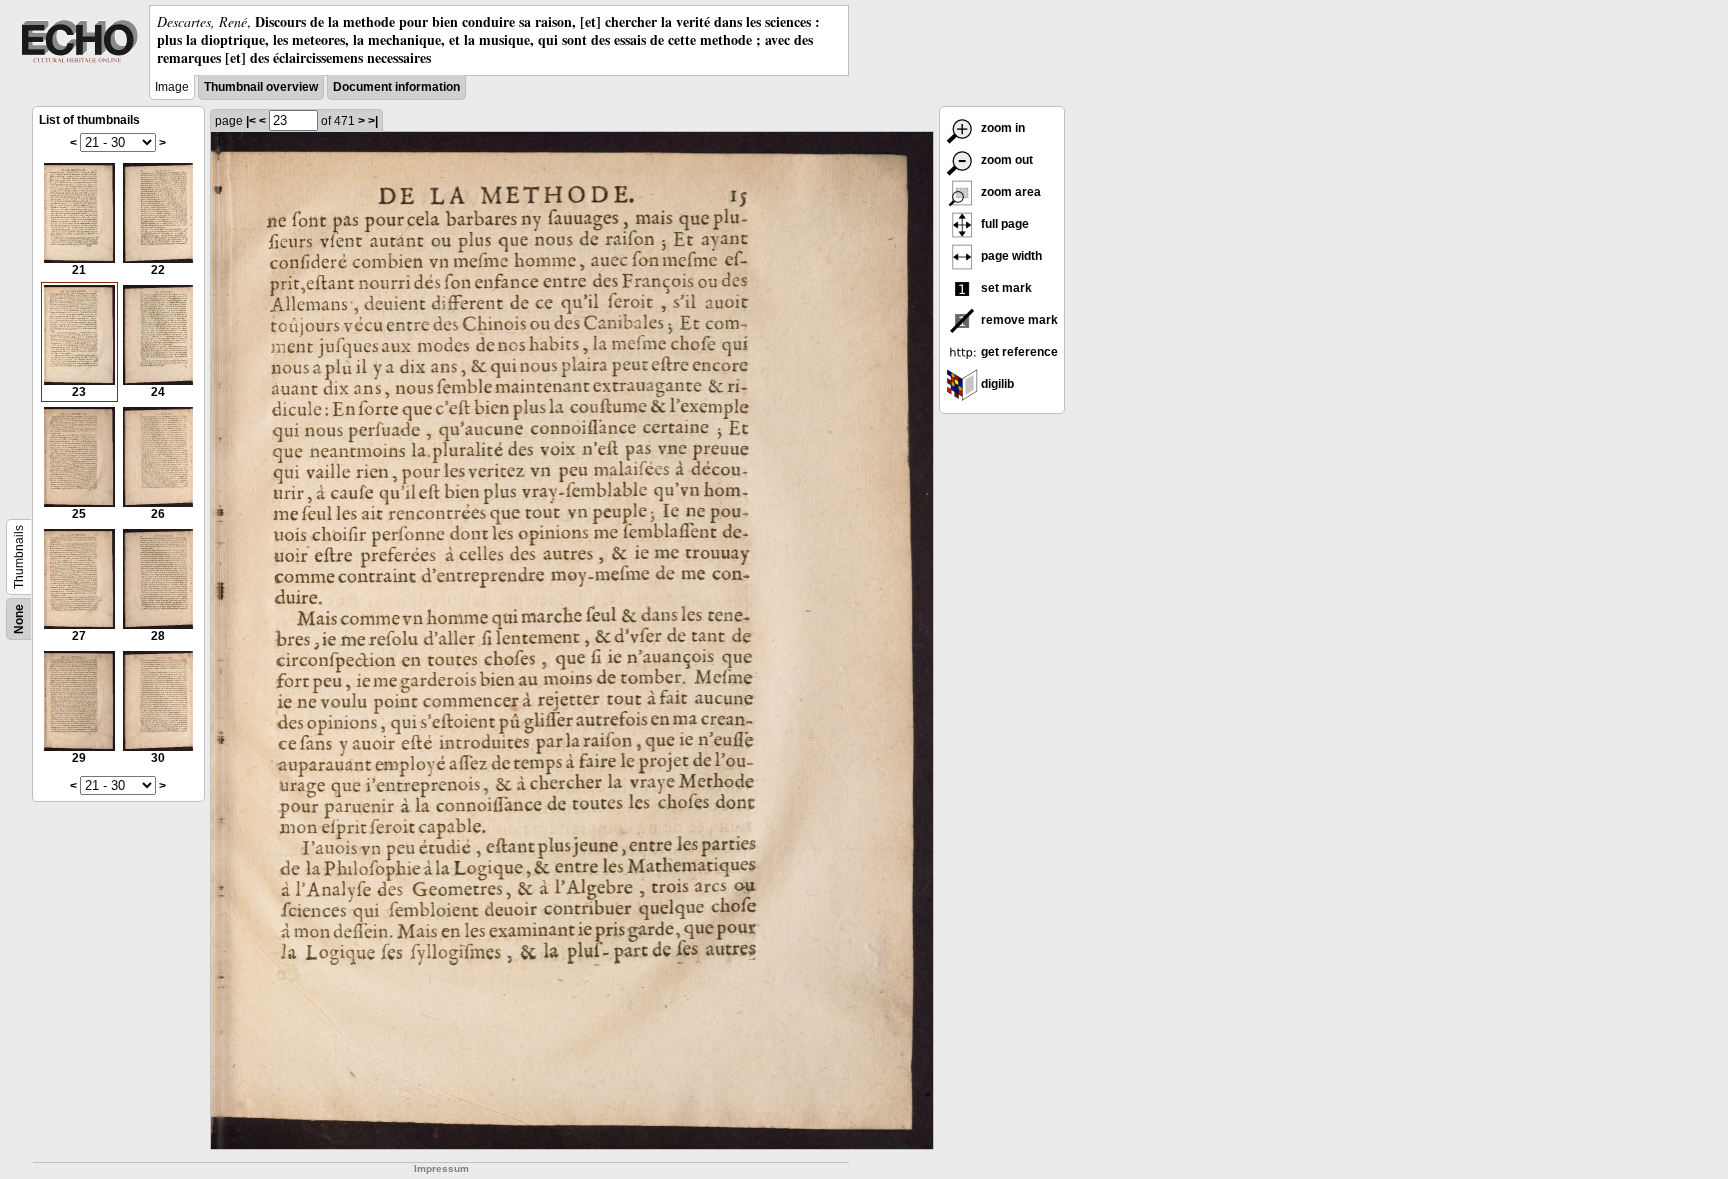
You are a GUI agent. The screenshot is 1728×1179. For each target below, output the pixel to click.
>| (373, 121)
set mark (1005, 288)
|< (251, 121)
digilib (996, 384)
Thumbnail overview (261, 87)
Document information (396, 87)
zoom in (1001, 128)
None (19, 619)
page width (1010, 256)
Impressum (441, 1168)
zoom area (1009, 192)
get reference (1018, 352)
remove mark (1018, 320)
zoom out (1005, 160)
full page (1003, 224)
